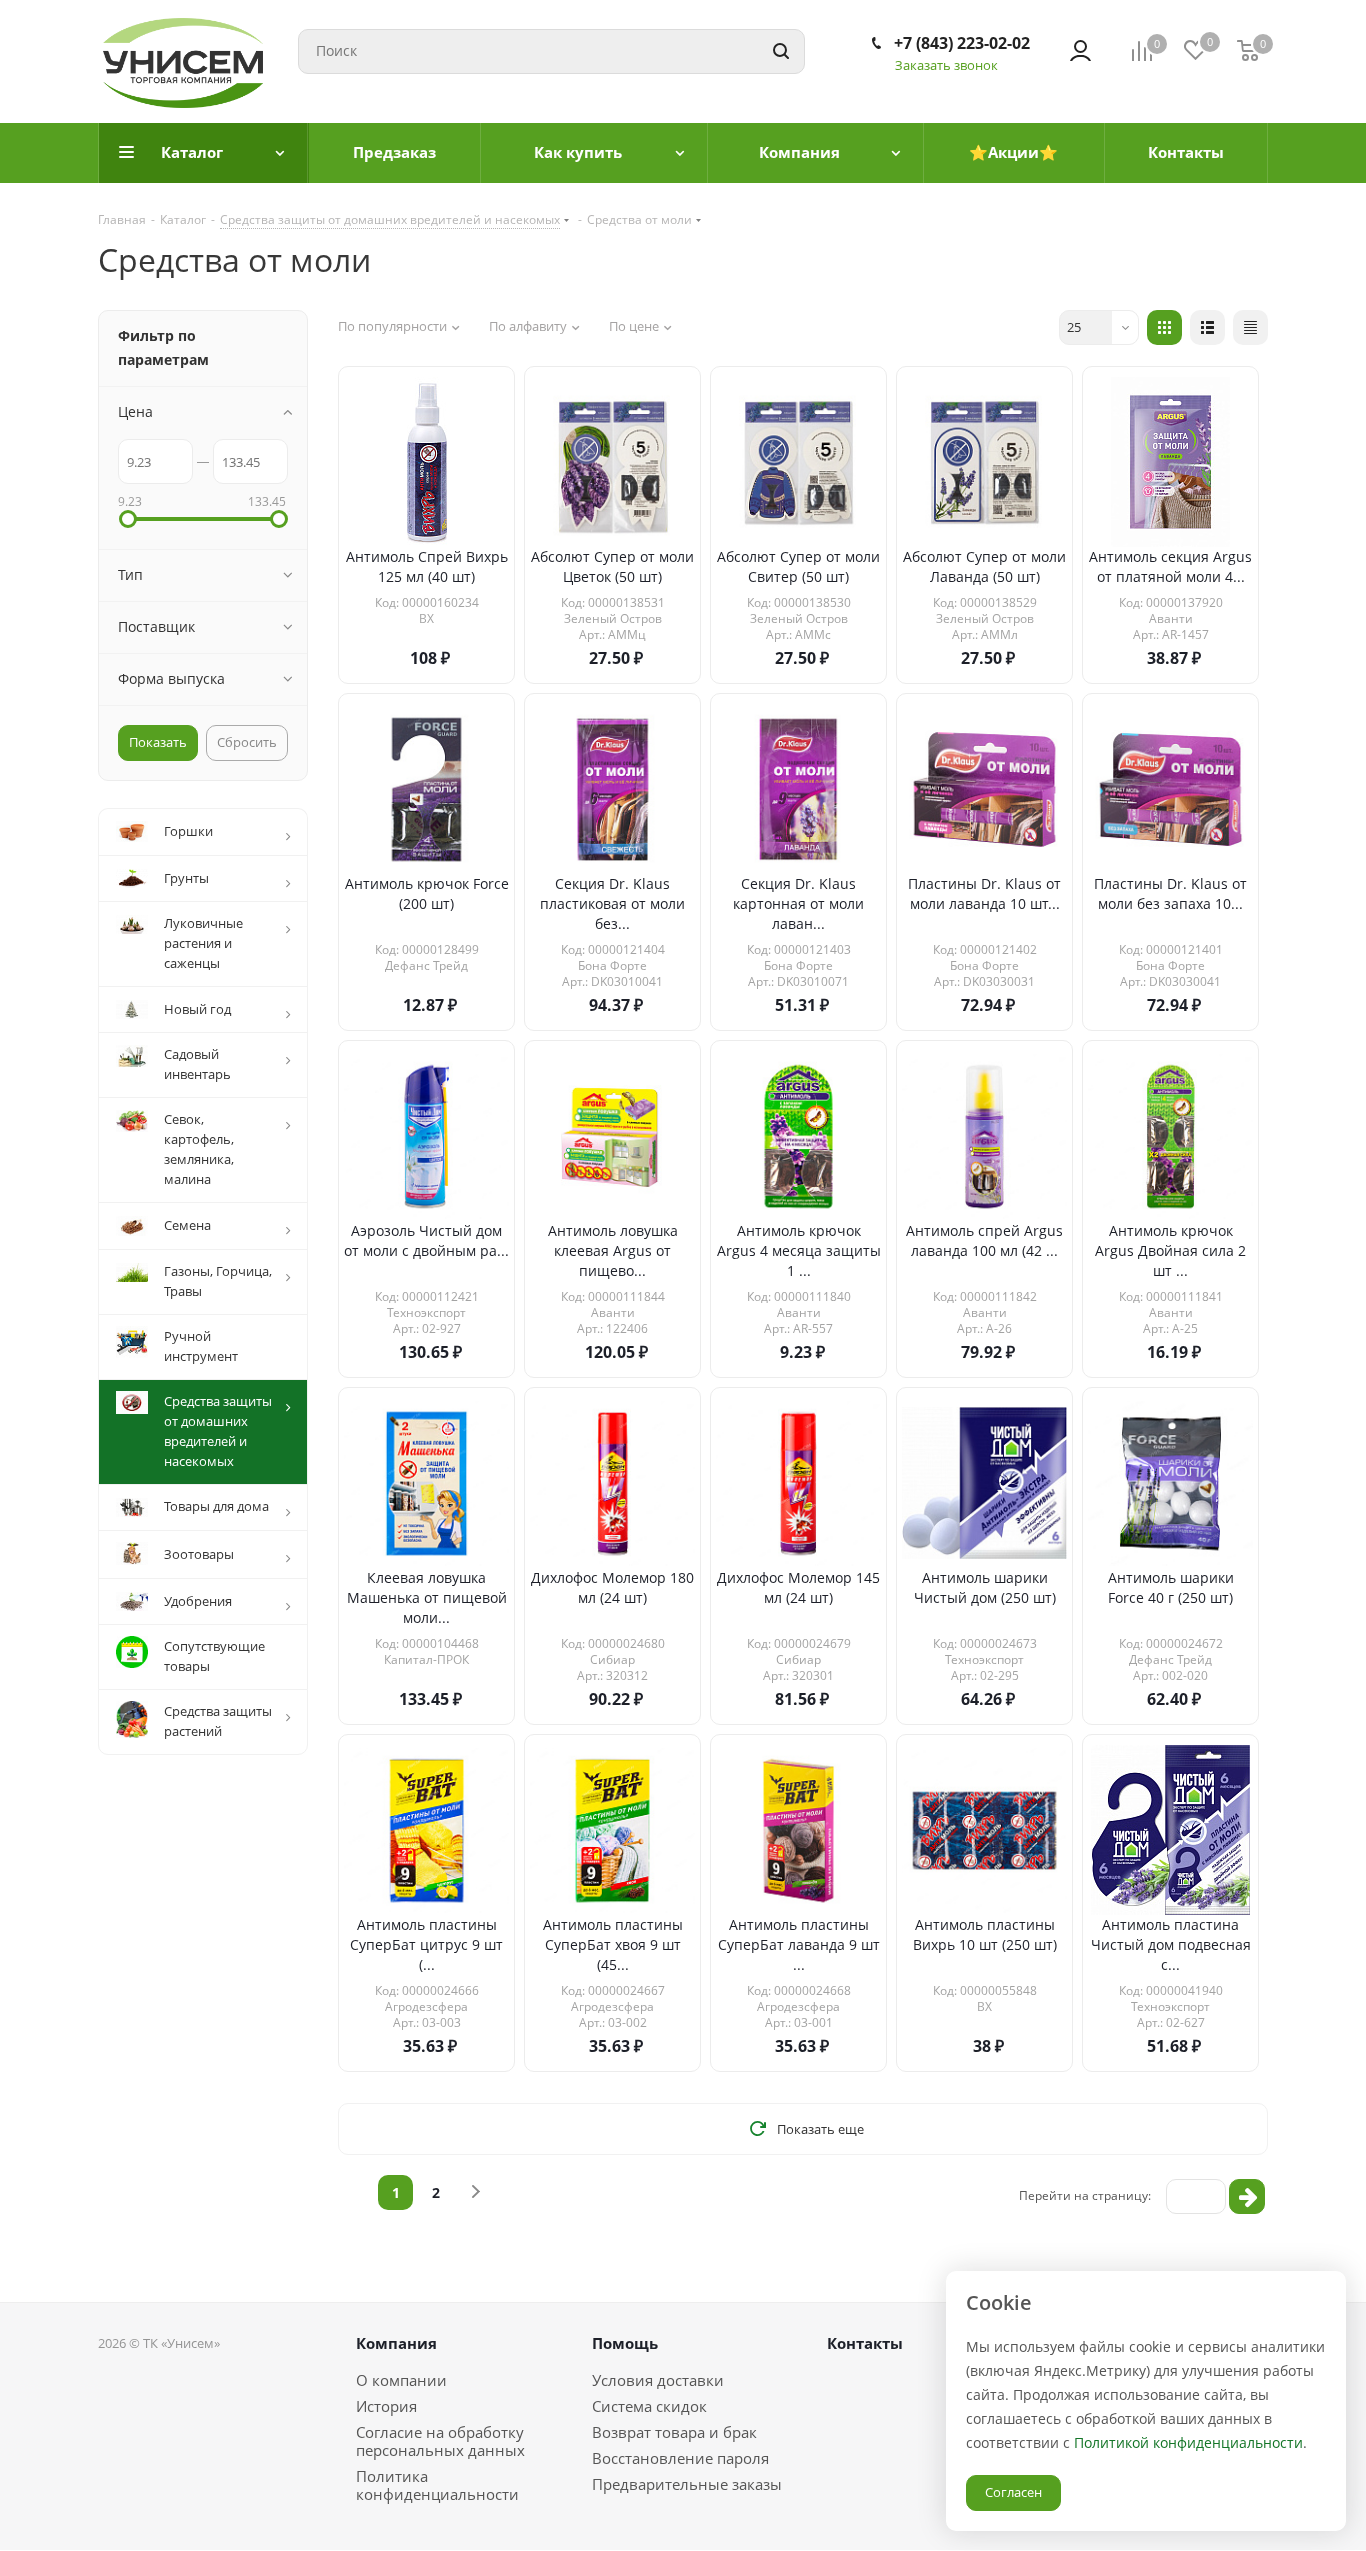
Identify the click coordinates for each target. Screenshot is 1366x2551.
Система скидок (649, 2406)
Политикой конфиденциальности (1188, 2442)
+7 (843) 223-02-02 (962, 43)
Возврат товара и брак (674, 2432)
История (386, 2406)
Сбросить (247, 742)
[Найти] (781, 51)
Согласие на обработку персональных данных (440, 2441)
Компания (396, 2343)
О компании (401, 2380)
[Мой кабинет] (1080, 51)
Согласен (1013, 2492)
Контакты (865, 2343)
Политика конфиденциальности (437, 2485)
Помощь (625, 2343)
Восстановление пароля (680, 2458)
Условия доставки (658, 2380)
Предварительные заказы (687, 2484)
